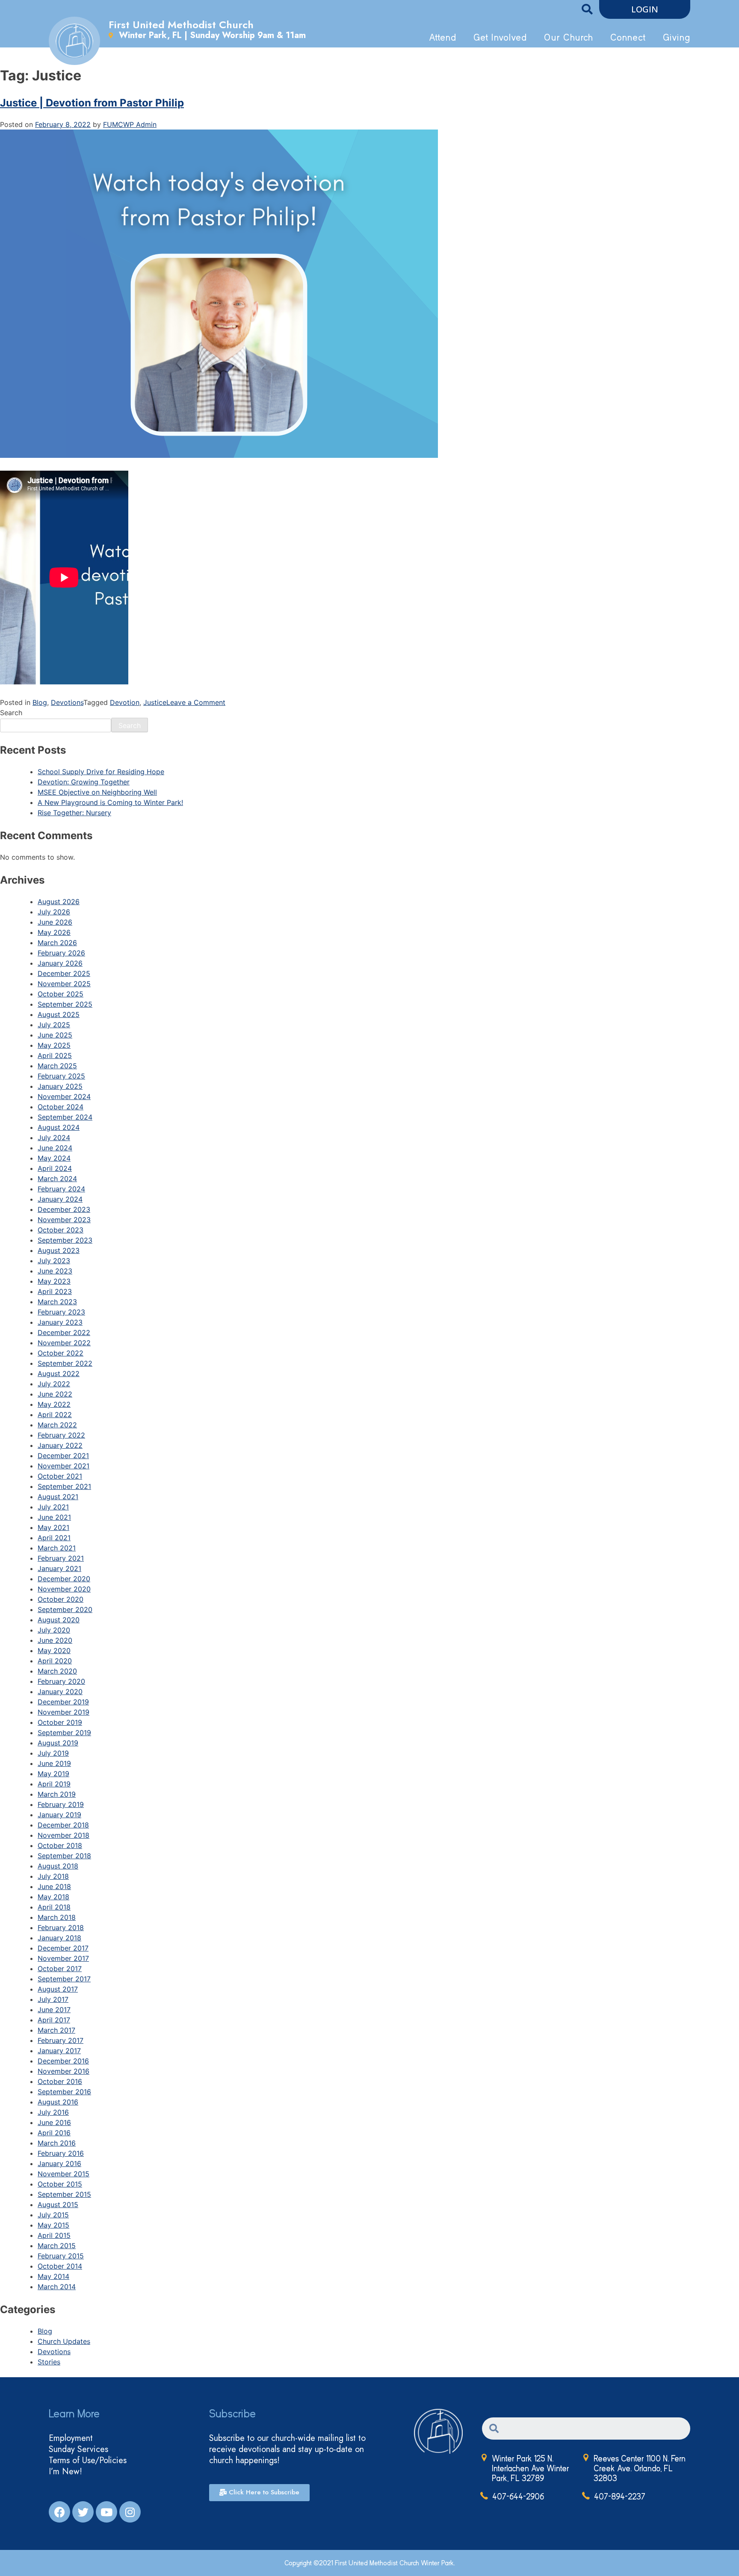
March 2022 (57, 1425)
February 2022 (61, 1435)
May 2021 (53, 1527)
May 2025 (54, 1045)
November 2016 (64, 2071)
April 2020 (55, 1661)
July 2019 (53, 1753)
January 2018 (59, 1938)
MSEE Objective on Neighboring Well (97, 792)
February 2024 (61, 1189)
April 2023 (55, 1291)
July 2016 (53, 2112)
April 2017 (54, 2020)
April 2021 (54, 1538)
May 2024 (54, 1158)
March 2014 (57, 2287)
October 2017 (60, 1969)
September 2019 (64, 1733)
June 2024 (55, 1148)
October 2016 (60, 2081)
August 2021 (58, 1497)
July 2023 (54, 1261)
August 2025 (59, 1014)
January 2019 (59, 1815)
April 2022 (55, 1415)
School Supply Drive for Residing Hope (101, 772)
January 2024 (60, 1199)
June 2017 (54, 2010)
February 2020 (61, 1681)
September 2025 (65, 1004)
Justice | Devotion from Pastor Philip (92, 103)
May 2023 (54, 1281)
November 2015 (64, 2174)
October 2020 (61, 1599)
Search (11, 713)
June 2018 (54, 1886)
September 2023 (65, 1240)
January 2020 (60, 1692)
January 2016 (59, 2163)
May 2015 (53, 2225)
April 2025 (55, 1055)
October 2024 (61, 1107)
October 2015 (60, 2184)
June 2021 (54, 1517)
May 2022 (54, 1404)
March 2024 (57, 1179)
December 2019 (63, 1702)
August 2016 (58, 2102)
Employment (71, 2438)
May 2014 (53, 2276)
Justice (155, 702)
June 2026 (55, 922)
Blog (40, 702)
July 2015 (53, 2215)
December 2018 (63, 1825)
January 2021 (59, 1568)
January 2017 (59, 2051)
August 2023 (59, 1250)
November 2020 (64, 1589)
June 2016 (54, 2122)
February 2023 (61, 1312)
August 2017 (58, 1989)
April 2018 (54, 1907)
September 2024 (65, 1117)
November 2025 (64, 984)
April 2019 (54, 1784)
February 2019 (61, 1804)
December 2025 (64, 973)
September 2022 (65, 1363)
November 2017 (63, 1958)
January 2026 (60, 963)
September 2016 (64, 2092)
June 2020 (55, 1640)
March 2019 (57, 1794)
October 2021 (60, 1476)
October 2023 (61, 1230)
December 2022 (64, 1332)
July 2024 (54, 1138)
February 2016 (61, 2153)
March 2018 (57, 1917)
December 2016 (63, 2061)
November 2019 (64, 1712)
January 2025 (60, 1086)
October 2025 (61, 994)
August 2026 (59, 902)
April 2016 (54, 2133)
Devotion (125, 702)
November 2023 (64, 1220)
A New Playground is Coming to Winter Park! (110, 802)
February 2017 (61, 2040)
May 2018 (53, 1897)
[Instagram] (130, 2512)
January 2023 (60, 1322)
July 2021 (53, 1507)
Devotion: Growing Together (84, 782)
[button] (645, 9)
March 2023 (57, 1302)
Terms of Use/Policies (88, 2461)
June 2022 (55, 1394)
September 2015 (64, 2194)
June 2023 (55, 1271)
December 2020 (64, 1579)
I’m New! (65, 2472)
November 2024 (64, 1096)
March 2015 (57, 2246)
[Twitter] (83, 2512)
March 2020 (57, 1671)
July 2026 (54, 912)
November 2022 (64, 1343)
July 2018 (53, 1876)
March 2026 (57, 943)
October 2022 (61, 1353)
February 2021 (61, 1558)
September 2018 (64, 1856)
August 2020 (59, 1620)
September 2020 (65, 1609)
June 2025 (55, 1035)
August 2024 (59, 1127)
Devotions (67, 702)
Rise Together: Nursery (74, 813)
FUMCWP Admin (130, 124)
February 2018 (61, 1928)
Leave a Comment (196, 702)
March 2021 (57, 1548)
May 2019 (53, 1774)
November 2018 (64, 1835)
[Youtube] (106, 2512)
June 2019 (54, 1763)
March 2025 (57, 1066)
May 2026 (54, 932)
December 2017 (63, 1948)
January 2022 (60, 1445)
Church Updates (64, 2341)
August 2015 (58, 2205)
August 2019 (58, 1743)
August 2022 (59, 1373)
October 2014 (60, 2266)
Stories (49, 2362)
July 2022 (54, 1384)
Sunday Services (78, 2449)
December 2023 (64, 1209)
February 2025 (61, 1076)
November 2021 (64, 1466)
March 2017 (56, 2030)
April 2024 (55, 1168)
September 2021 (64, 1486)
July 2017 (53, 1999)
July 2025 (54, 1025)
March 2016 (57, 2143)
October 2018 (60, 1845)
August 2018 (58, 1866)
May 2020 (54, 1651)
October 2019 (60, 1722)
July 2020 (54, 1630)
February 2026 (61, 953)
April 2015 (54, 2235)
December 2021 (63, 1456)
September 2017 (64, 1979)
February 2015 (61, 2256)
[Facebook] (59, 2512)
